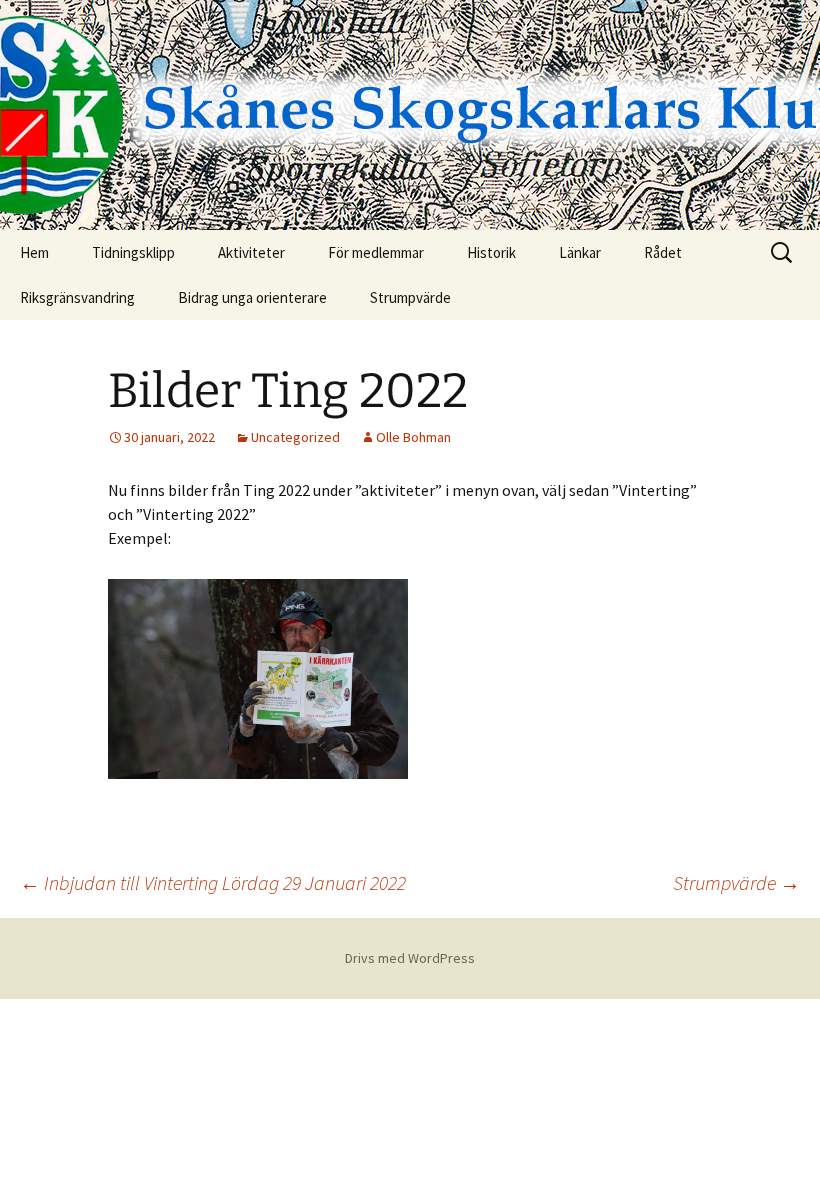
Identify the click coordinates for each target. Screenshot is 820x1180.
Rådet (663, 252)
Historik (491, 252)
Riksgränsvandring (77, 297)
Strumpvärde (410, 297)
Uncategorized (295, 437)
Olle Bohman (413, 437)
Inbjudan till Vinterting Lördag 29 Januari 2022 (213, 882)
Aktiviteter (251, 252)
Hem (34, 252)
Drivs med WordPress (410, 958)
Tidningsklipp (133, 252)
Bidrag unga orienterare (252, 297)
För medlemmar (376, 252)
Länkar (580, 252)
